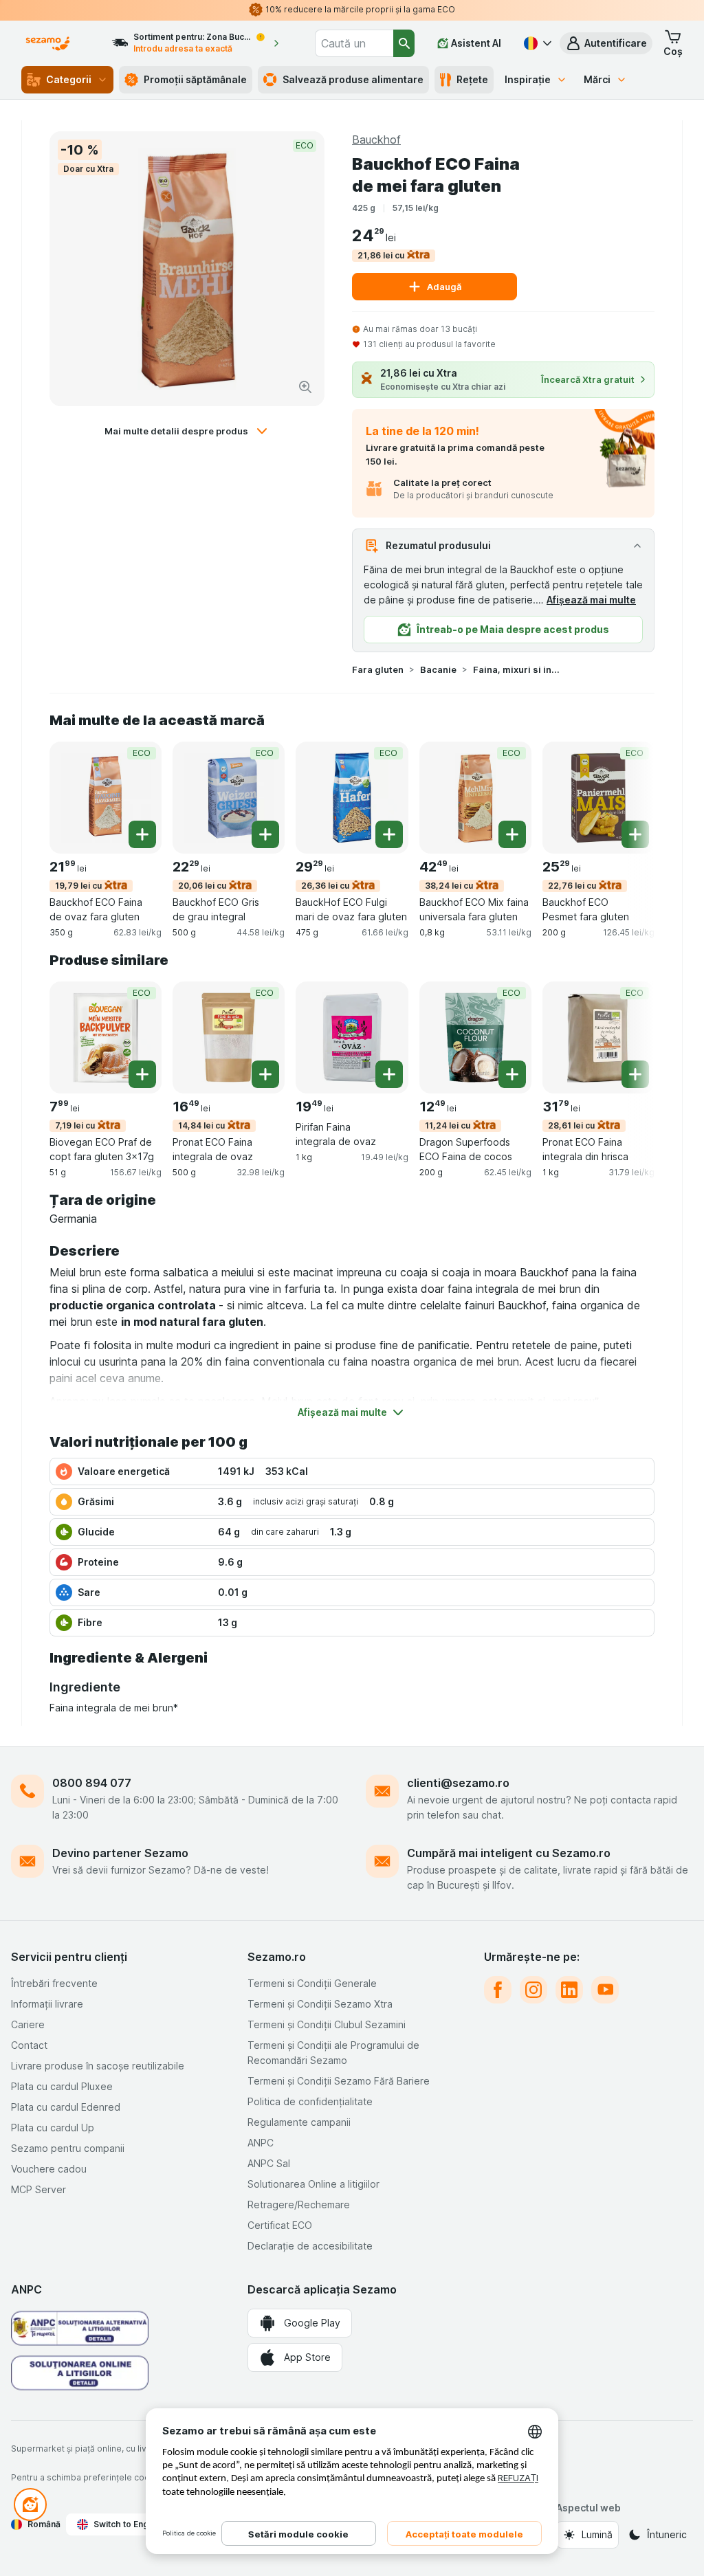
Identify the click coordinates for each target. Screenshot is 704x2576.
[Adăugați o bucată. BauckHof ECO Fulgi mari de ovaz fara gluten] (389, 834)
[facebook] (498, 1990)
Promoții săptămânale (195, 79)
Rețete (472, 79)
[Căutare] (404, 43)
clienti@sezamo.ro (458, 1783)
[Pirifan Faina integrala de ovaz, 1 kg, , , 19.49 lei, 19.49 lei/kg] (352, 1037)
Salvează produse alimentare (353, 79)
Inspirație (528, 79)
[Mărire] (305, 387)
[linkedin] (569, 1990)
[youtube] (605, 1990)
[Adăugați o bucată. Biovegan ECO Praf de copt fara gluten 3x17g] (142, 1074)
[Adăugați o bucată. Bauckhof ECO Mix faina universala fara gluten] (512, 834)
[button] (606, 43)
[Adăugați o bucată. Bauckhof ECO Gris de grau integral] (265, 834)
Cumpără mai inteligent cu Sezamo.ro (509, 1853)
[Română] (536, 43)
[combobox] (354, 43)
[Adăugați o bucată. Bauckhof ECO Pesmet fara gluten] (635, 834)
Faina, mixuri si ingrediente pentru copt (517, 669)
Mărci (597, 79)
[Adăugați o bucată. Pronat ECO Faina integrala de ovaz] (265, 1074)
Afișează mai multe (591, 600)
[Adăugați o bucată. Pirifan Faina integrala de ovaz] (389, 1074)
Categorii (69, 79)
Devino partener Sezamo (120, 1853)
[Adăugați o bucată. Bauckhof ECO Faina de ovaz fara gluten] (142, 834)
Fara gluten (378, 669)
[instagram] (533, 1990)
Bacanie (438, 669)
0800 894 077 (92, 1783)
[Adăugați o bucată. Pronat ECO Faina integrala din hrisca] (635, 1074)
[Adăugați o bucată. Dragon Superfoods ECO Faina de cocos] (512, 1074)
